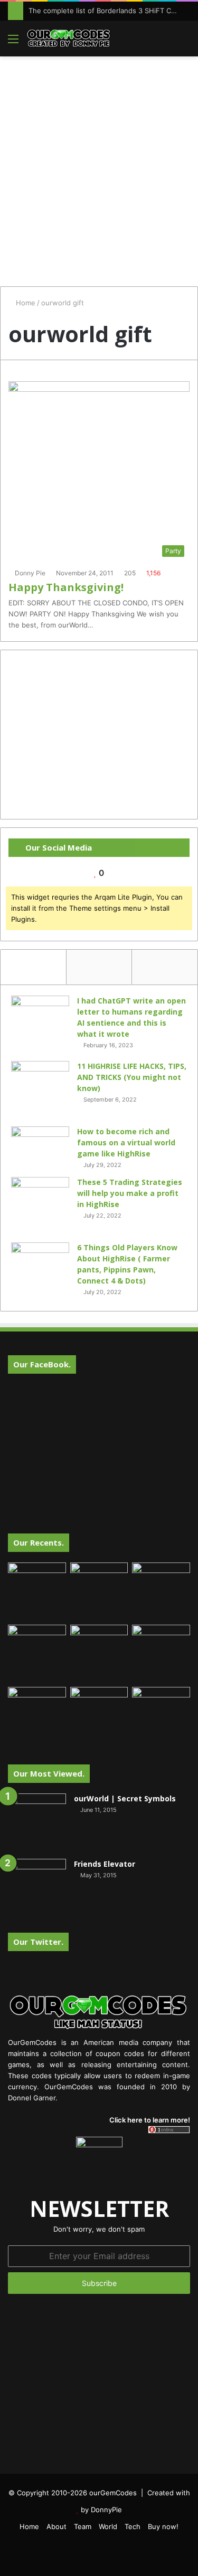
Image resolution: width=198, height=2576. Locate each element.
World (108, 2526)
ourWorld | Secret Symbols (125, 1798)
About (56, 2526)
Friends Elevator (105, 1864)
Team (83, 2526)
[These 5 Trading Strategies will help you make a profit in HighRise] (40, 1206)
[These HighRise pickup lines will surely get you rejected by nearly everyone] (37, 1703)
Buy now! (163, 2526)
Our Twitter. (38, 1942)
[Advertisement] (99, 166)
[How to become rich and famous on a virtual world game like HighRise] (40, 1146)
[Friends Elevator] (37, 1888)
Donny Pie (30, 573)
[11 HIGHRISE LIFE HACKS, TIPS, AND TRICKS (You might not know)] (40, 1090)
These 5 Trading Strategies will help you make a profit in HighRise (130, 1193)
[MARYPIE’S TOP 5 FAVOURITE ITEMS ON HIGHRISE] (161, 1716)
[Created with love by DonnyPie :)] (69, 38)
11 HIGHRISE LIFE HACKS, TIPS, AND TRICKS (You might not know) (132, 1077)
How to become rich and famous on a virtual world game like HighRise (126, 1142)
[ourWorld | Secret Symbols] (37, 1822)
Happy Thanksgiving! (66, 587)
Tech (133, 2526)
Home (25, 303)
